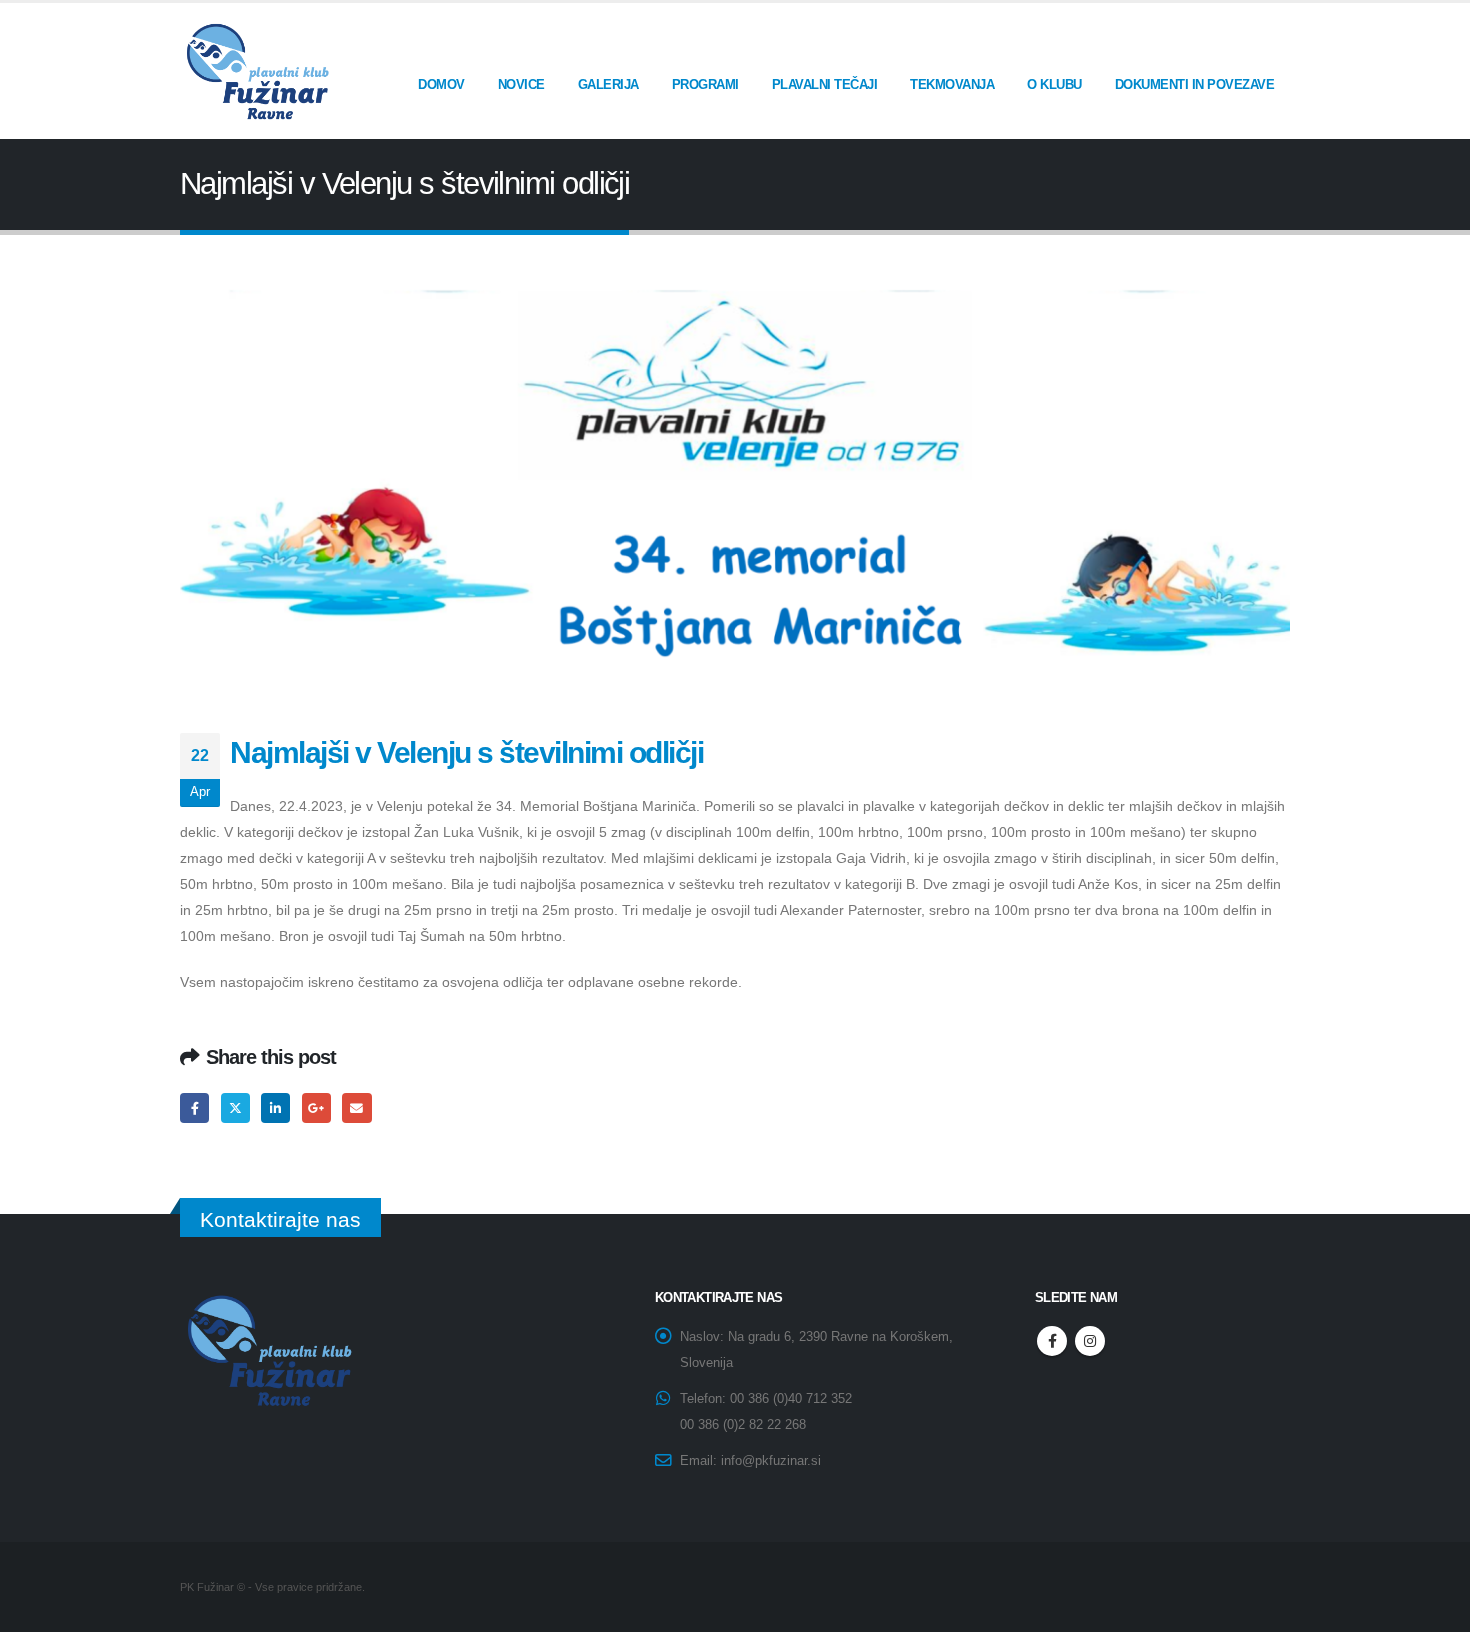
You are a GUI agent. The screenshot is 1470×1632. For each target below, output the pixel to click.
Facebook (194, 1107)
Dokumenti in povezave (1195, 84)
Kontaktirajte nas (280, 1219)
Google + (316, 1107)
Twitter (235, 1107)
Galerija (608, 84)
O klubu (1054, 84)
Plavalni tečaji (825, 84)
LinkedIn (275, 1107)
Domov (441, 84)
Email (356, 1107)
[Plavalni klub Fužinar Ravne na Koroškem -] (255, 71)
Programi (705, 84)
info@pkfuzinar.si (771, 1461)
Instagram (1090, 1341)
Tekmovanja (952, 84)
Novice (521, 84)
